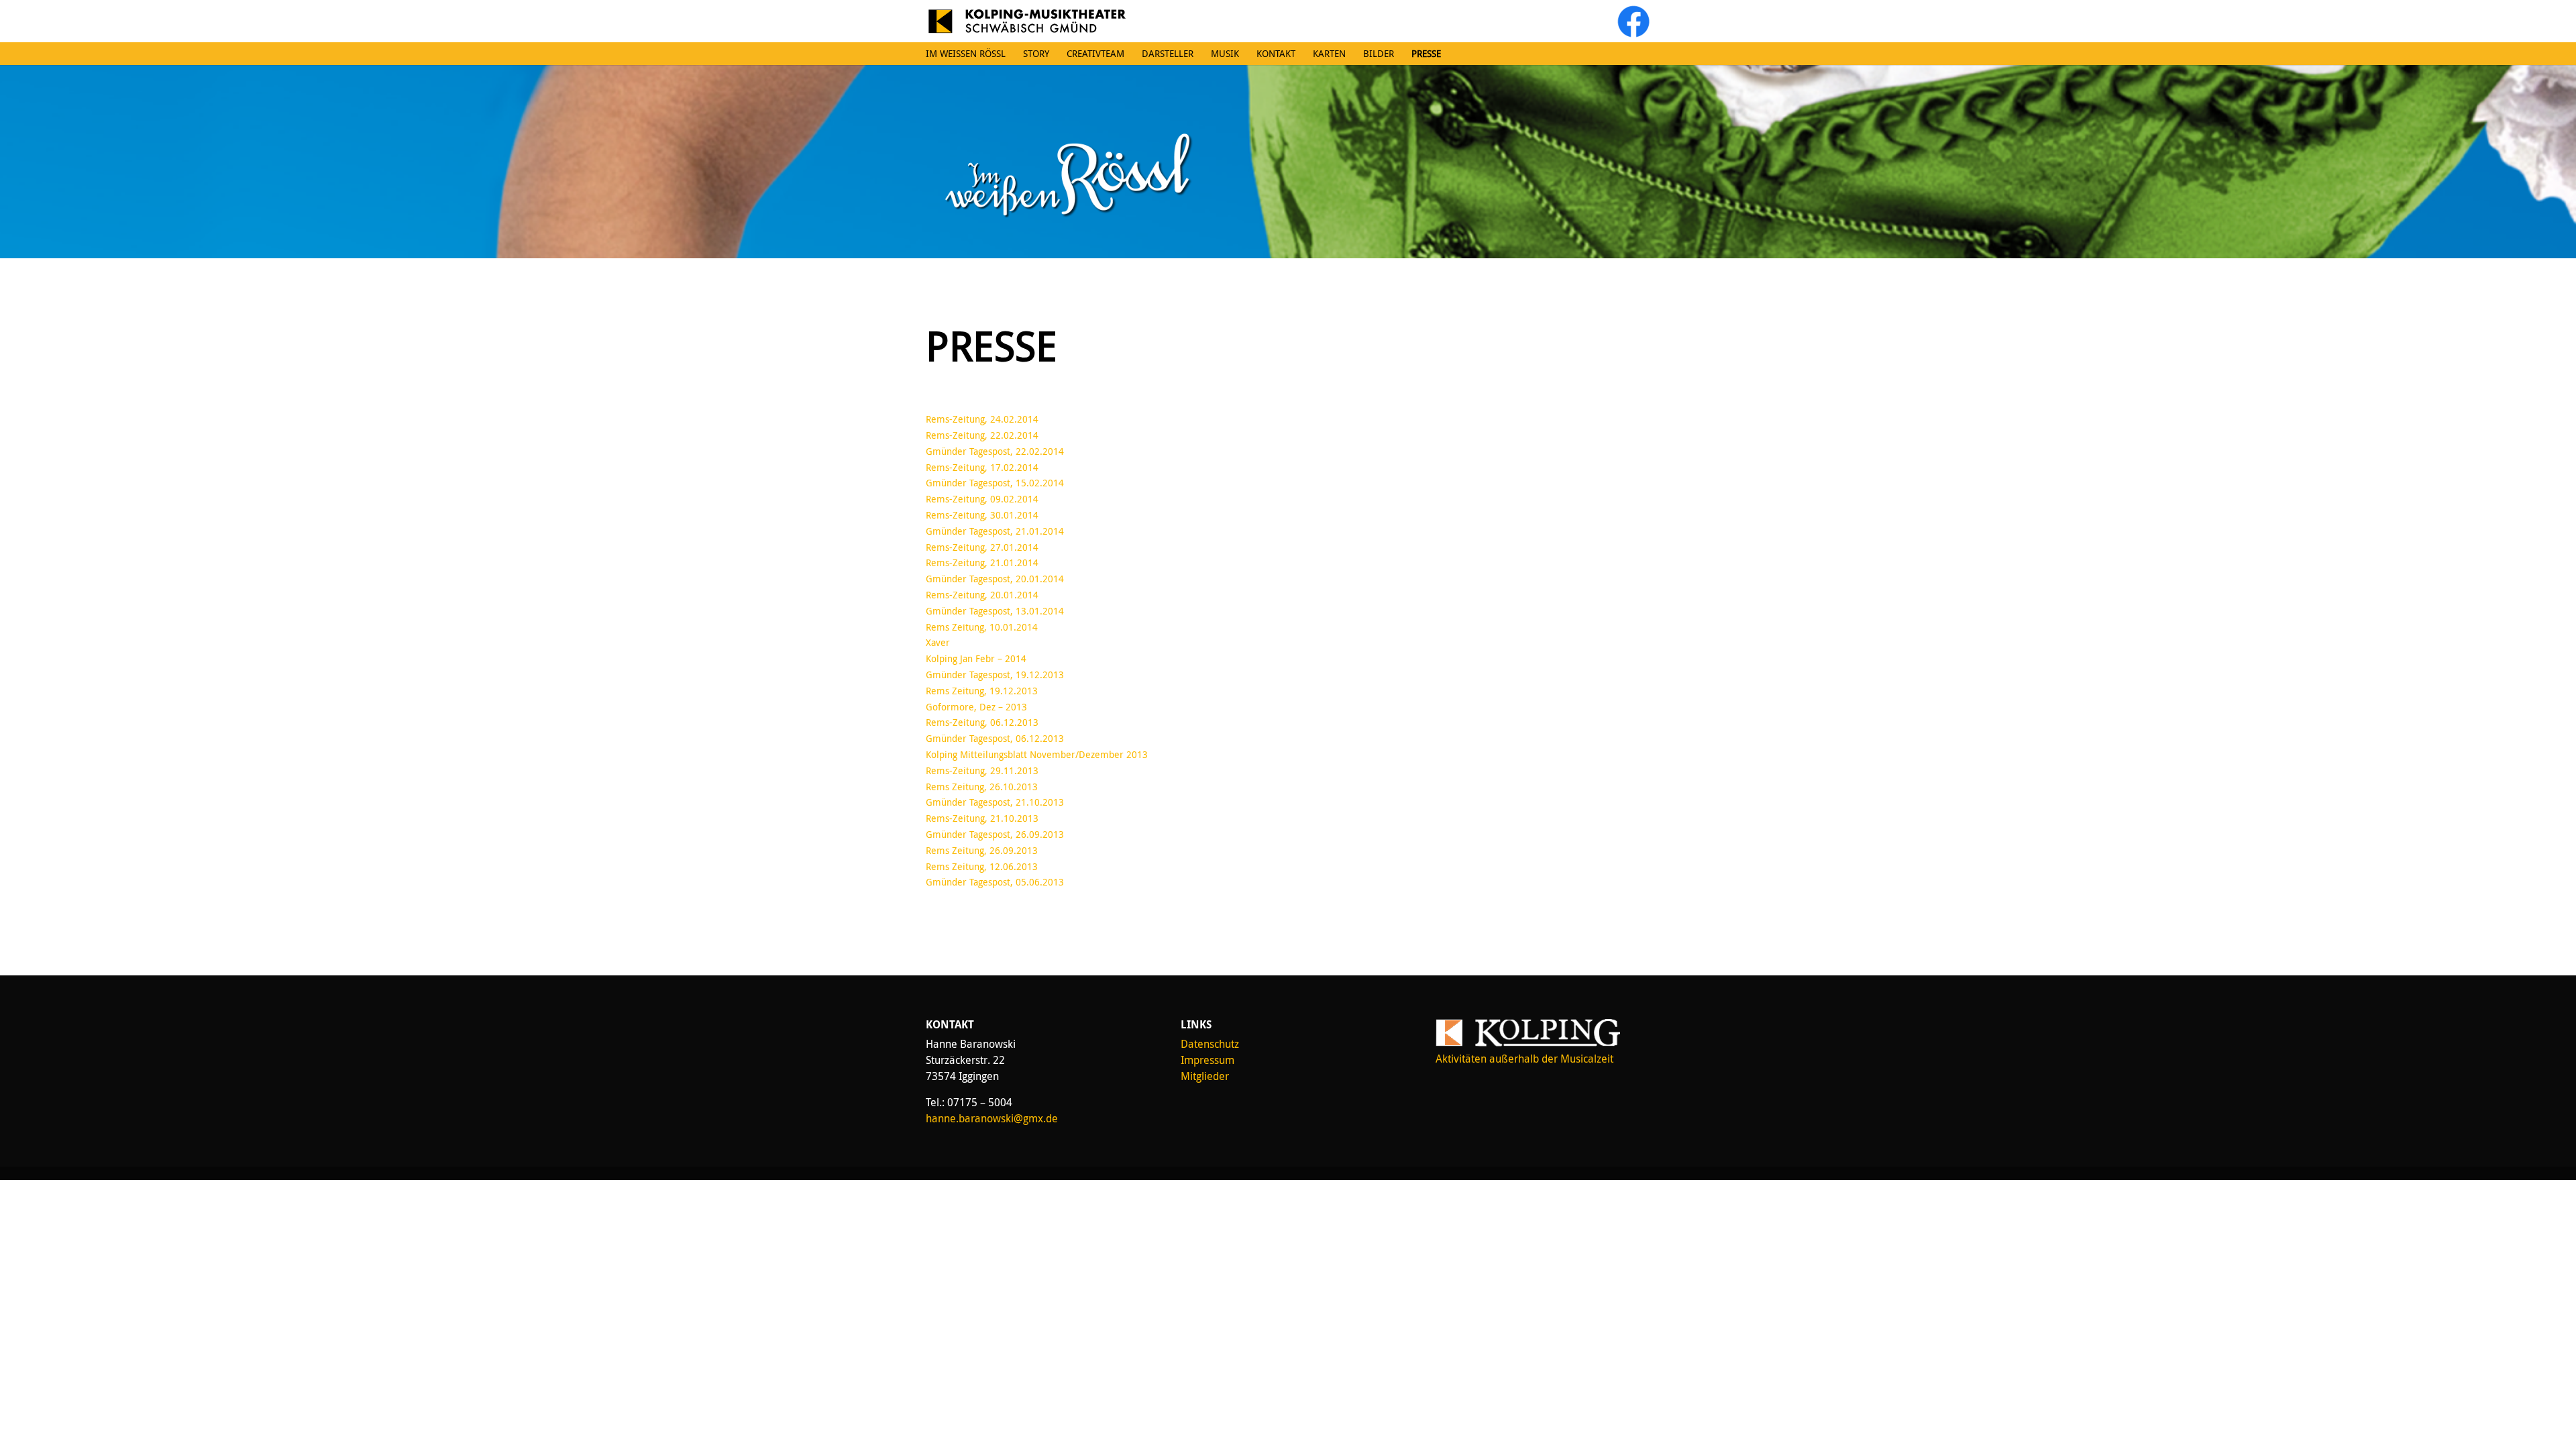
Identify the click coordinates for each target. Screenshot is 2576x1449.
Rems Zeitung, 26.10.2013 (982, 787)
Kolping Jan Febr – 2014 (976, 658)
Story (1036, 54)
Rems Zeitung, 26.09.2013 (982, 850)
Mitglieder (1205, 1076)
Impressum (1207, 1060)
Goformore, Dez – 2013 (976, 707)
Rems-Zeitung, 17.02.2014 (982, 467)
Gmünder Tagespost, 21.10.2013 (995, 802)
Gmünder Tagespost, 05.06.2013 (995, 882)
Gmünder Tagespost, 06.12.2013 (995, 738)
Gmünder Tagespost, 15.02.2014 (995, 483)
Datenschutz (1210, 1044)
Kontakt (1276, 54)
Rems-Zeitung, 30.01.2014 (982, 515)
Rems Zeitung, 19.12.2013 (982, 691)
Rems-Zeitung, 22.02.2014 (982, 435)
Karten (1329, 54)
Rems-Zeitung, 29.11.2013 (982, 770)
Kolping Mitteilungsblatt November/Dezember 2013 (1037, 754)
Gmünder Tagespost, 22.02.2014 (995, 451)
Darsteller (1168, 54)
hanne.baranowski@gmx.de (992, 1118)
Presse (1426, 54)
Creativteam (1095, 54)
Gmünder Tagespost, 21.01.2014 (995, 531)
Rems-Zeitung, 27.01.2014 (982, 547)
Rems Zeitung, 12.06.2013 (982, 866)
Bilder (1379, 54)
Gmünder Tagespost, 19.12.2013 (995, 675)
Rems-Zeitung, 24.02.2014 (982, 419)
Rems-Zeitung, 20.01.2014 (982, 595)
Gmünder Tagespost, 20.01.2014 (995, 579)
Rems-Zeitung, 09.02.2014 (982, 499)
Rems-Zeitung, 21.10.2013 (982, 818)
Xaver (938, 642)
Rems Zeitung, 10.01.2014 (982, 627)
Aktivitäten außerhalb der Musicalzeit (1524, 1059)
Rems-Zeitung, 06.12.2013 (982, 722)
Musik (1225, 54)
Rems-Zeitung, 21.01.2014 (982, 562)
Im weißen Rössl (966, 54)
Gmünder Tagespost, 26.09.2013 (995, 834)
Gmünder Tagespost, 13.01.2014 (995, 611)
